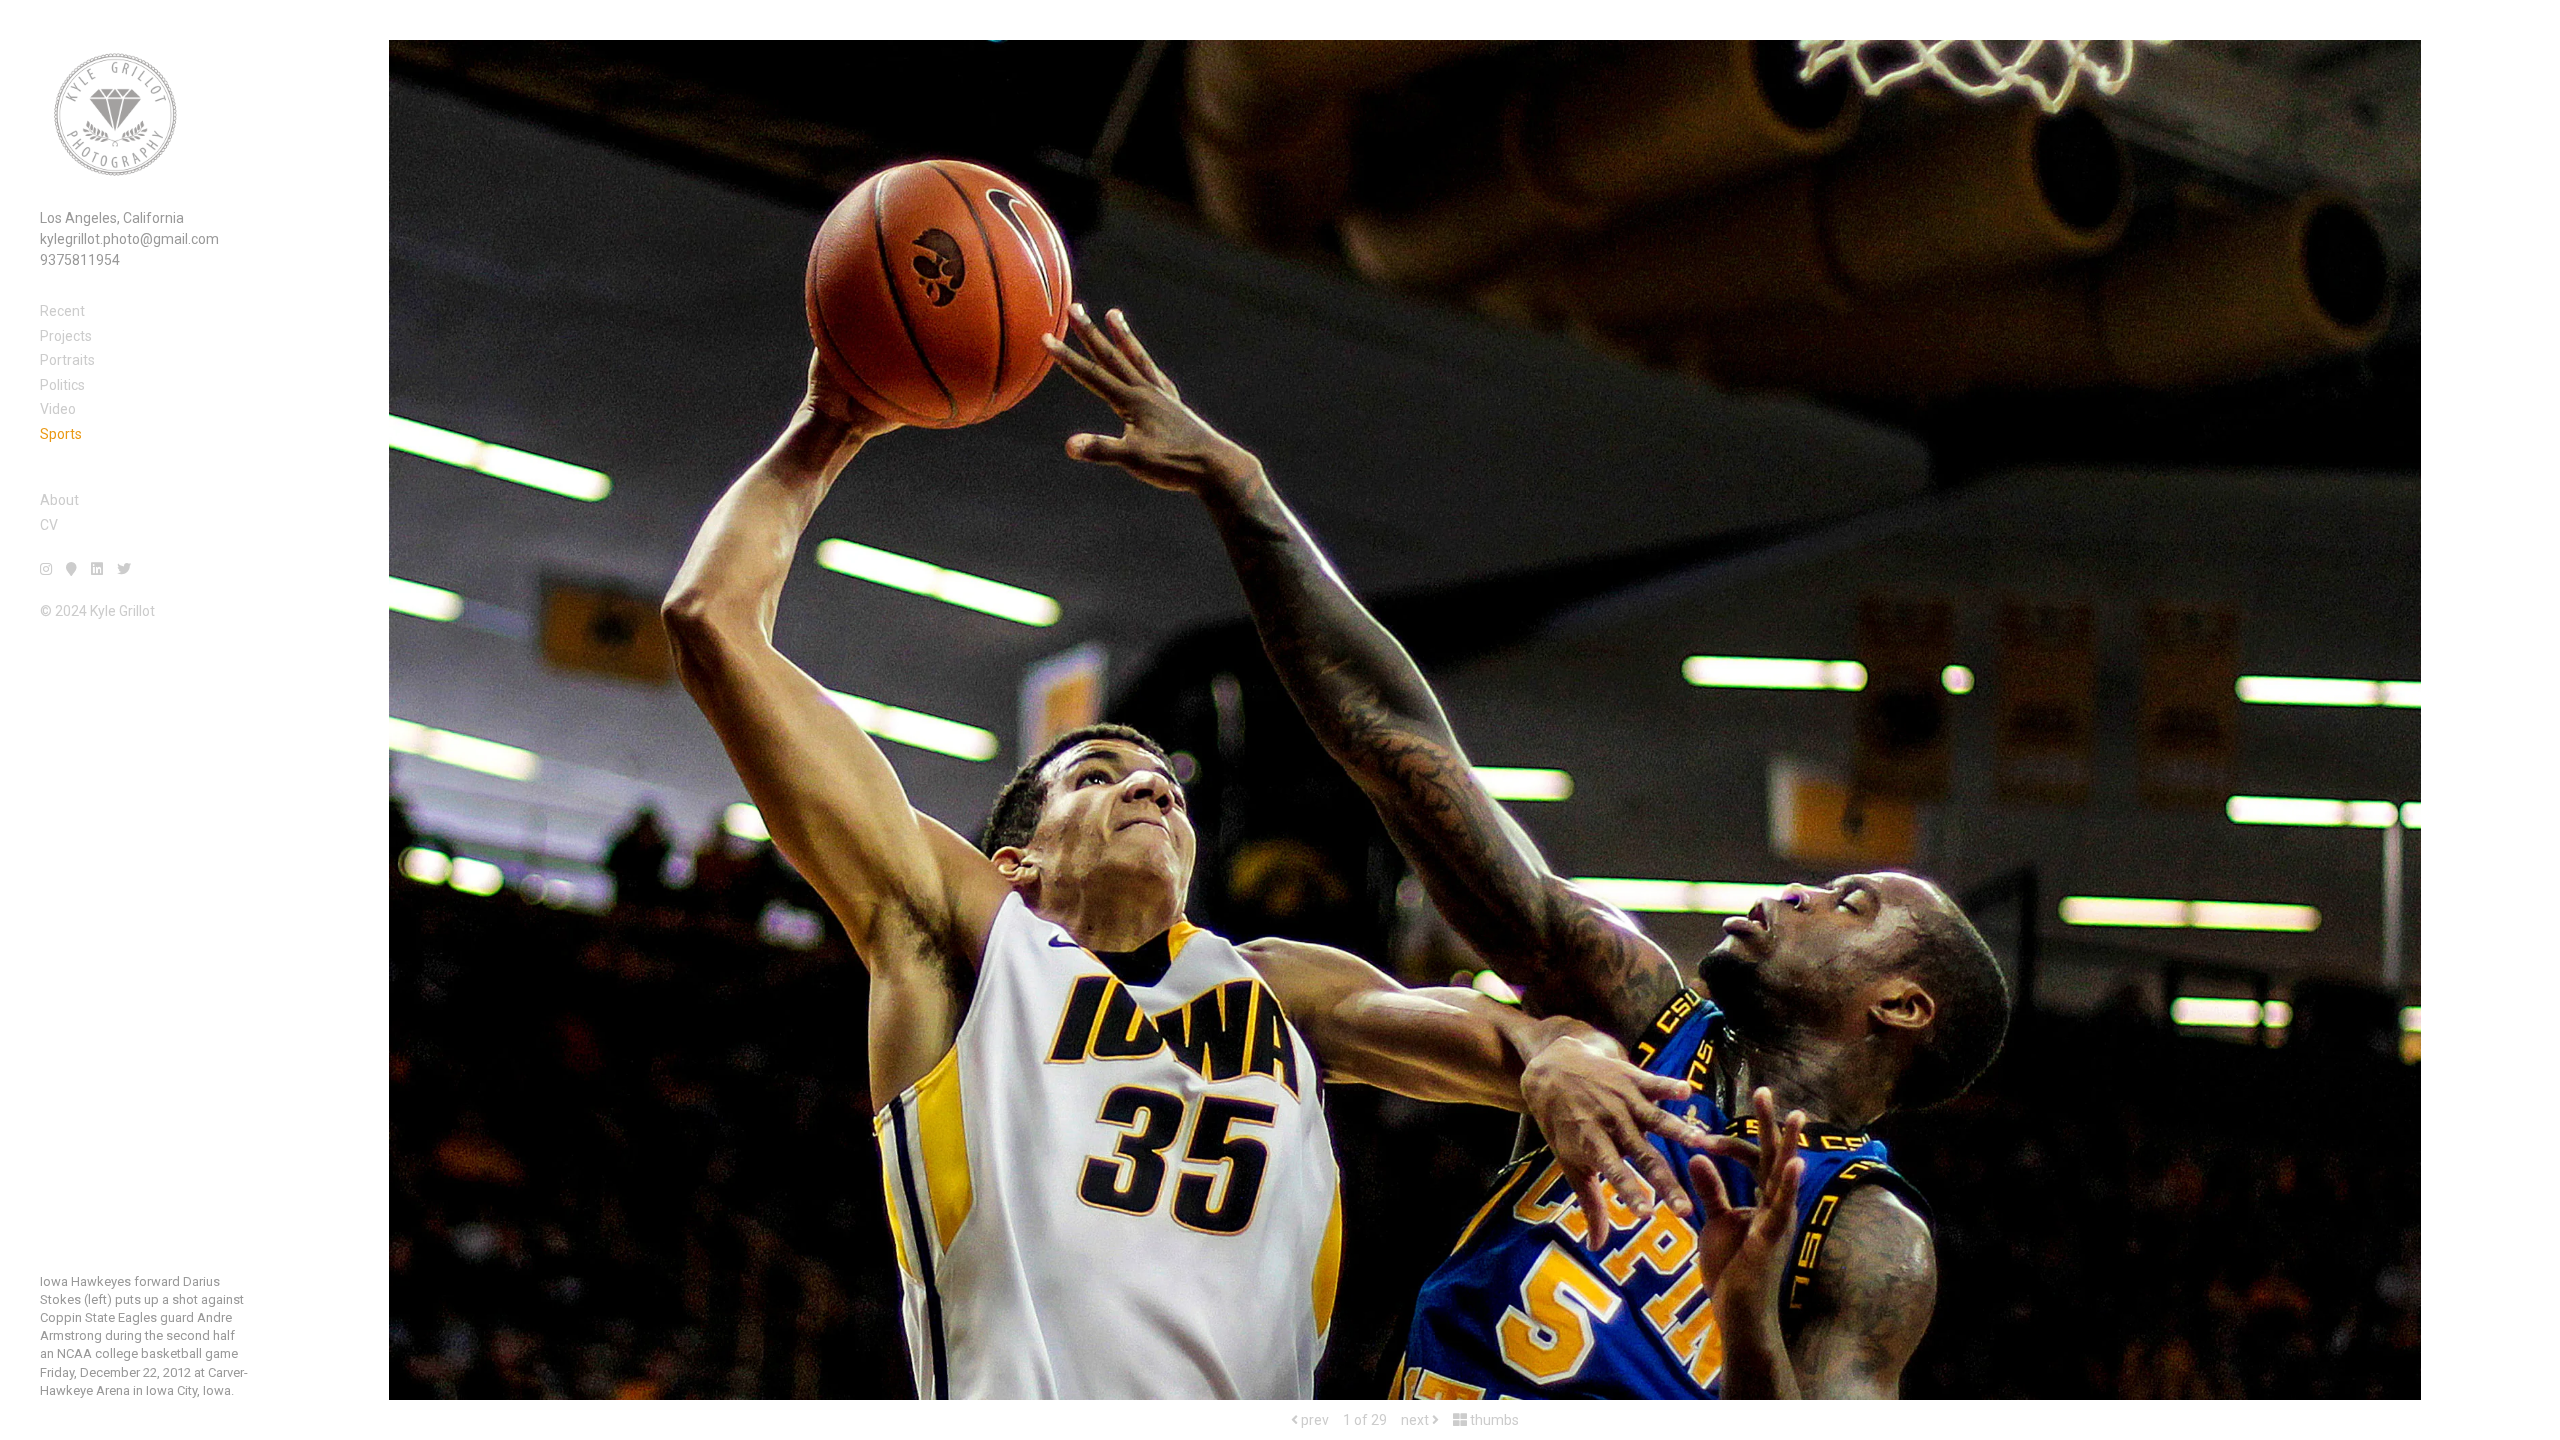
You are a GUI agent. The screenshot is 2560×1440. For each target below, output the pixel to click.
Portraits (67, 360)
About (59, 500)
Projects (66, 336)
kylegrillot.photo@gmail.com (129, 239)
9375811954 (80, 260)
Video (58, 409)
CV (49, 525)
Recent (62, 311)
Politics (62, 385)
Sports (61, 434)
